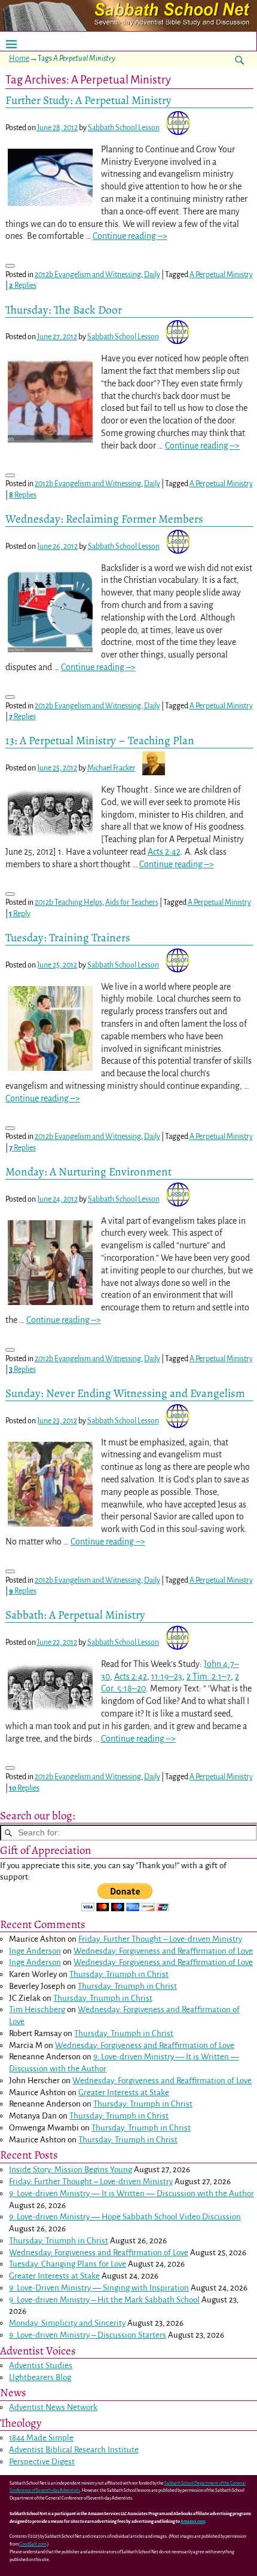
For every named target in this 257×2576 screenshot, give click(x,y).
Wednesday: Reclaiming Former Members (104, 519)
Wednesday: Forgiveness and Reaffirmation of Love (163, 1951)
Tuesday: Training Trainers (68, 937)
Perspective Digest (42, 2462)
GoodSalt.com (33, 2544)
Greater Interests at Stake (124, 2093)
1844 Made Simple (41, 2438)
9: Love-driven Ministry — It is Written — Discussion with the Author (131, 2193)
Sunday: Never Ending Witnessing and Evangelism (125, 1393)
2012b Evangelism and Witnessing (88, 275)
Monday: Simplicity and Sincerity (67, 2323)
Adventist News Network (53, 2407)
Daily (152, 275)
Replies (23, 285)
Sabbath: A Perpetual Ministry (75, 1615)
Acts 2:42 (164, 852)
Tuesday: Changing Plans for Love (68, 2264)
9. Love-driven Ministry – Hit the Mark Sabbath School (104, 2300)
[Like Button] (10, 266)
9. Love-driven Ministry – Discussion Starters (88, 2335)
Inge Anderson (35, 1951)
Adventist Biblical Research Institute (74, 2450)
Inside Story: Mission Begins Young (71, 2170)
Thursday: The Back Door (64, 310)
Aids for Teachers (132, 902)
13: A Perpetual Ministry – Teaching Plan (100, 740)
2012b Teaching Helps (68, 902)
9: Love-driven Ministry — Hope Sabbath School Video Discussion (125, 2217)
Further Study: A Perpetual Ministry (88, 100)
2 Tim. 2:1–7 (209, 1677)
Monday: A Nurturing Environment (88, 1172)
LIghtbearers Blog (40, 2377)
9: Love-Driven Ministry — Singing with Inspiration (99, 2288)
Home (19, 59)
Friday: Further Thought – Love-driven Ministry (160, 1939)
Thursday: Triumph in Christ (119, 1974)
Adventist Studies (41, 2365)
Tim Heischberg (37, 2009)
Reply (20, 914)
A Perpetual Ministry (221, 275)
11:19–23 (167, 1677)
